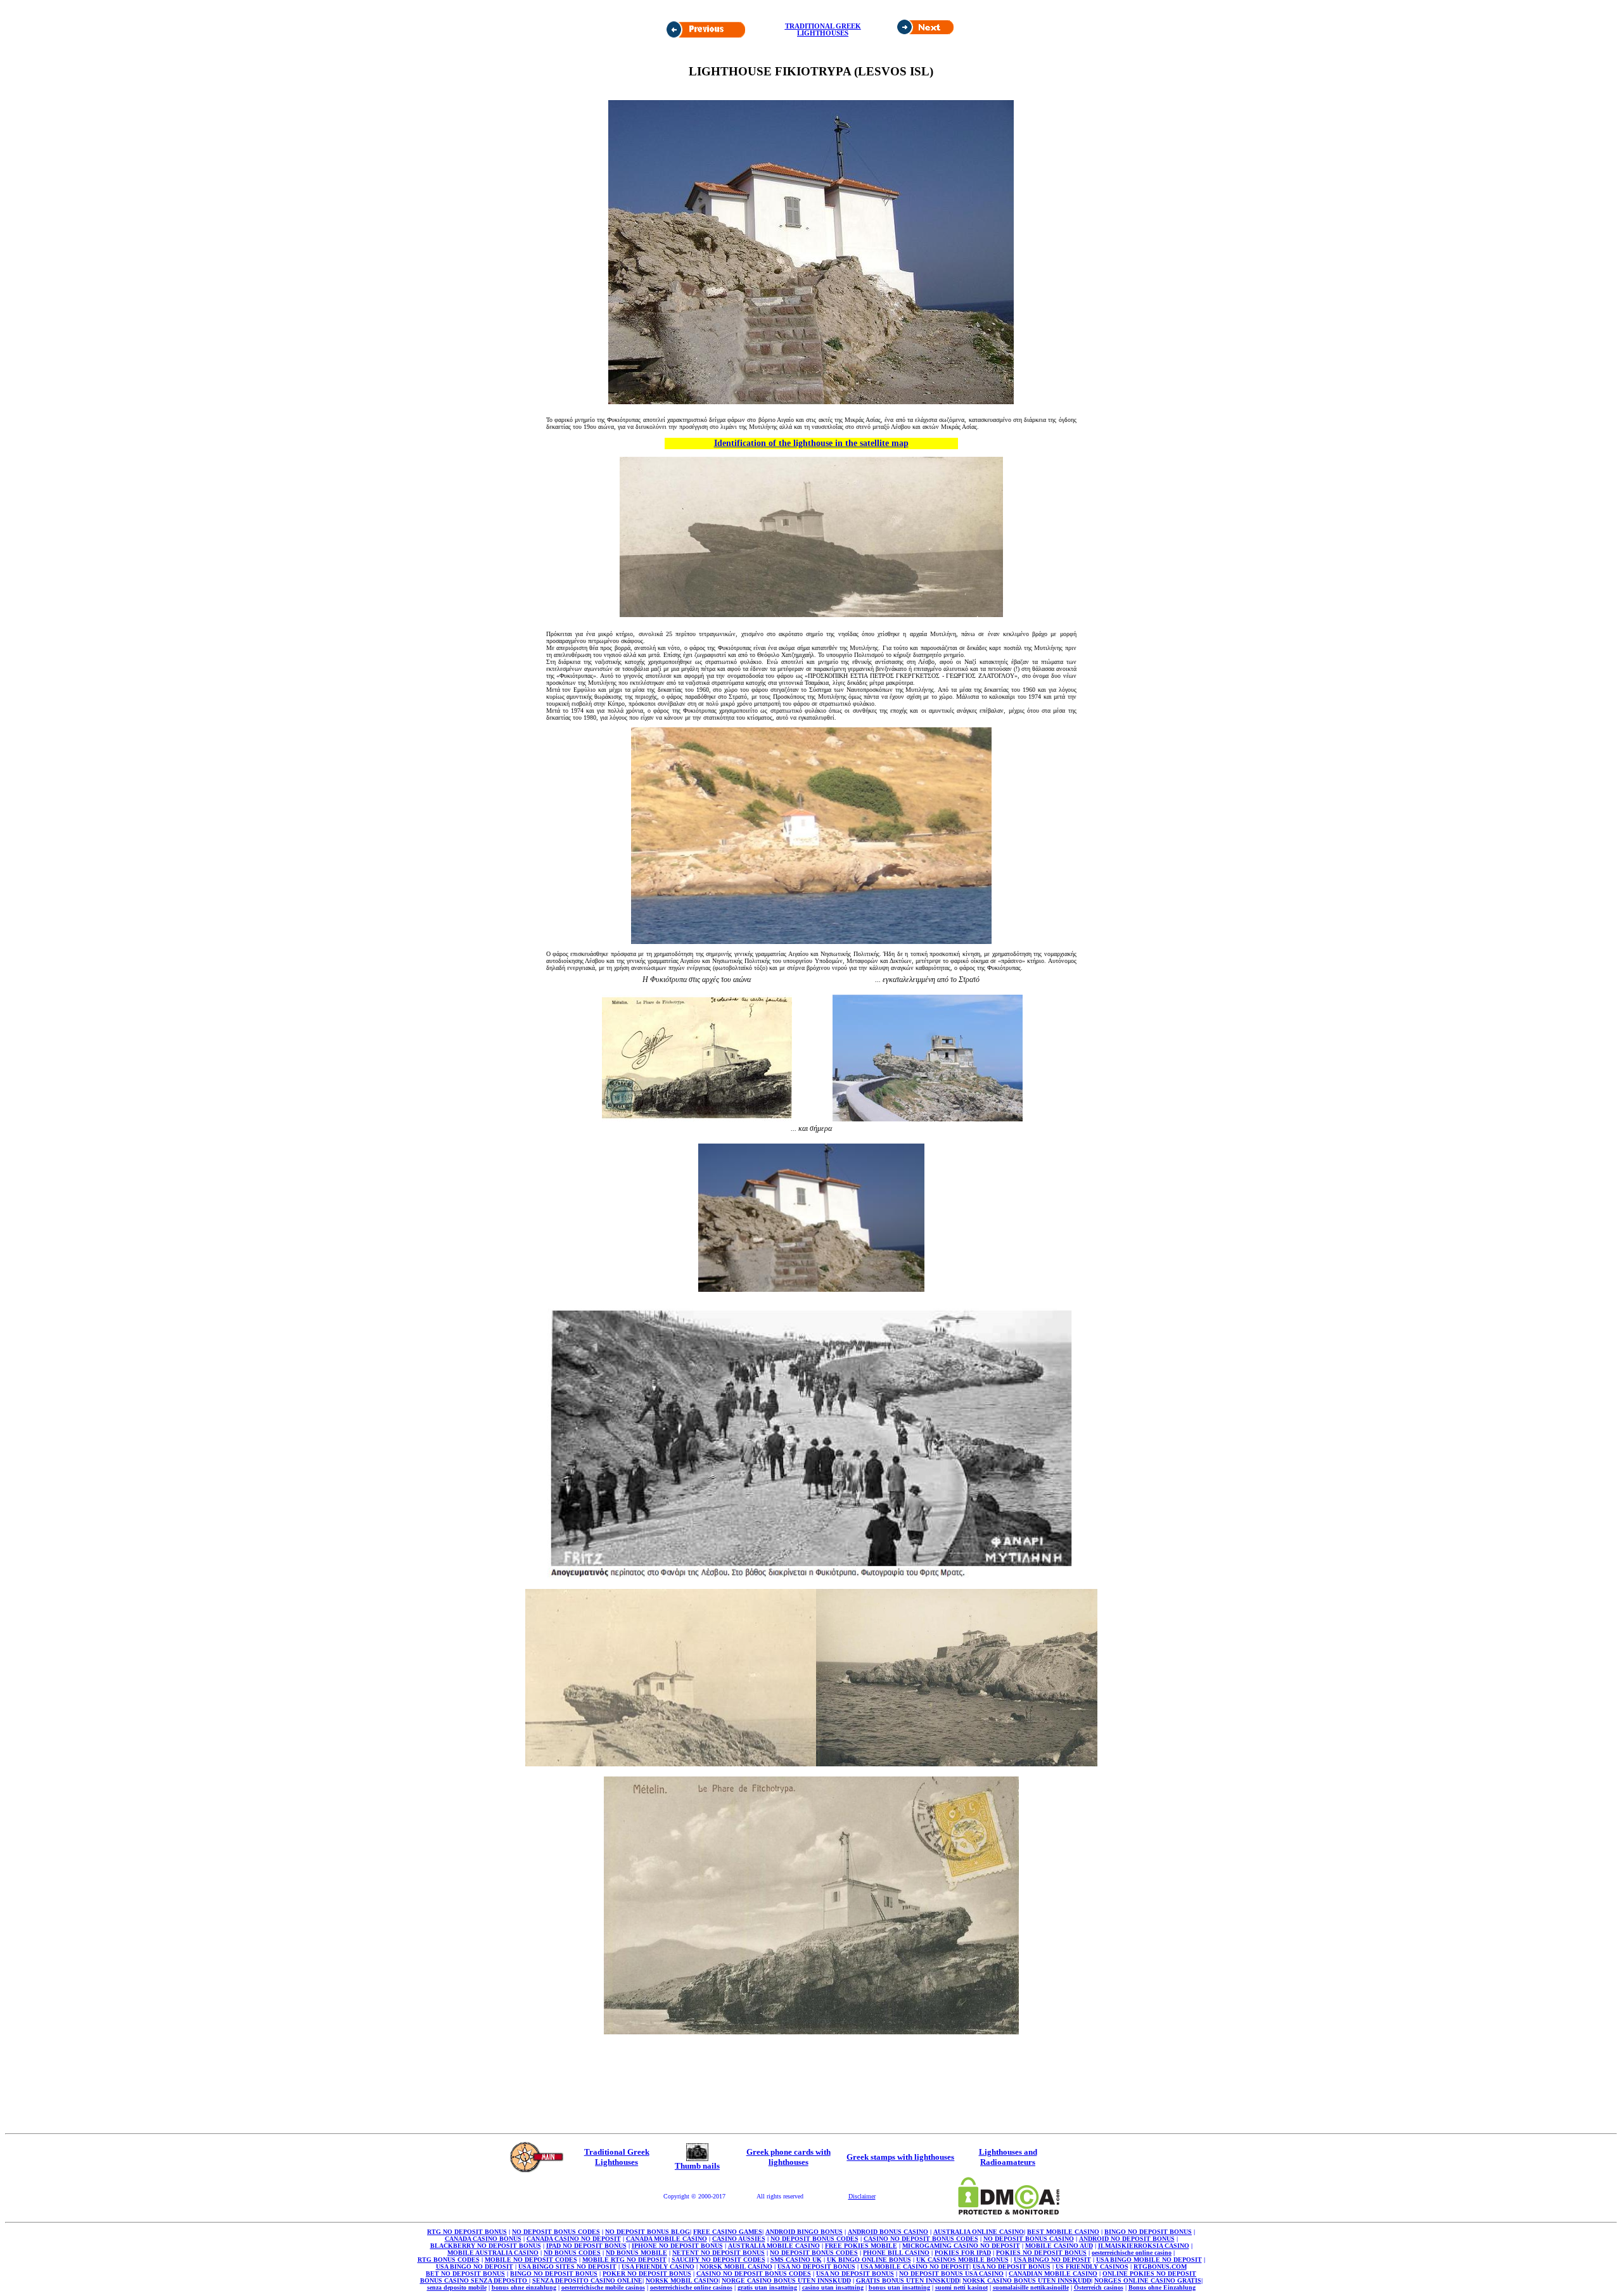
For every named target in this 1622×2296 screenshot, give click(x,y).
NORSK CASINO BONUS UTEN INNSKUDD (1027, 2280)
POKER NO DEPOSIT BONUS (647, 2274)
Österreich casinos (1099, 2287)
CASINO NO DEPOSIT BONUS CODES (921, 2239)
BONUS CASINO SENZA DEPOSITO (475, 2280)
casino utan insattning (833, 2287)
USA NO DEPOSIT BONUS (816, 2267)
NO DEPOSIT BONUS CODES (556, 2232)
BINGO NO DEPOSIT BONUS (1148, 2232)
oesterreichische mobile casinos (603, 2287)
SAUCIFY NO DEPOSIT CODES (718, 2260)
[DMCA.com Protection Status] (1009, 2211)
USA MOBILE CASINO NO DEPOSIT (915, 2267)
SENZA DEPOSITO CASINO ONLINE (587, 2280)
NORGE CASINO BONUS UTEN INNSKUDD (786, 2280)
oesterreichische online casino (1132, 2253)
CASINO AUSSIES (739, 2239)
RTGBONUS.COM (1160, 2267)
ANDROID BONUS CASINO (888, 2232)
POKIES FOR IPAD (963, 2253)
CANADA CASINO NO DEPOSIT (574, 2239)
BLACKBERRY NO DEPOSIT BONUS (486, 2246)
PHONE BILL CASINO (896, 2253)
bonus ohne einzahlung (524, 2287)
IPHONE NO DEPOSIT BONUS (677, 2246)
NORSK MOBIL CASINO (736, 2267)
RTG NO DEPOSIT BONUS (467, 2232)
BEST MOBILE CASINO (1063, 2232)
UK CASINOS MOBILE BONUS (962, 2260)
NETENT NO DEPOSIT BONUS (718, 2253)
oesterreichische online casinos (691, 2287)
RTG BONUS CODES (449, 2260)
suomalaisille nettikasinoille (1031, 2287)
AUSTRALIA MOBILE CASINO (774, 2246)
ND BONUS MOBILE (636, 2253)
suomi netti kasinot (961, 2287)
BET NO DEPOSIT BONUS (465, 2274)
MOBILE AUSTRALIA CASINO (493, 2253)
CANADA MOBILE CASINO (667, 2239)
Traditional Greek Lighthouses (617, 2157)
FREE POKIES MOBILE (861, 2246)
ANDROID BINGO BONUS (804, 2232)
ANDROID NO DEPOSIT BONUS (1127, 2239)
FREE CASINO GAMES (728, 2232)
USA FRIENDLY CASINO (658, 2267)
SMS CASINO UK (796, 2260)
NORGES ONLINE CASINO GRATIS (1148, 2280)
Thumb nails (697, 2166)
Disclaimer (862, 2196)
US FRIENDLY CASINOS (1092, 2267)
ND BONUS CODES (572, 2253)
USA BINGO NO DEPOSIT (1052, 2260)
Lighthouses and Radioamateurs (1008, 2157)
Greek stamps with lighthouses (900, 2157)
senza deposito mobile (457, 2287)
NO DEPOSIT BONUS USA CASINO (951, 2274)
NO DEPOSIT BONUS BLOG (648, 2232)
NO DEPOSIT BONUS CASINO (1029, 2239)
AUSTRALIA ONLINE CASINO (979, 2232)
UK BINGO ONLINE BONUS (869, 2260)
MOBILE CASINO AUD (1059, 2246)
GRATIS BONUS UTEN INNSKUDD (908, 2280)
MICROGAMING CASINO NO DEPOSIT (961, 2246)
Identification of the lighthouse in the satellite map (811, 443)
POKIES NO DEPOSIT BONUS (1041, 2253)
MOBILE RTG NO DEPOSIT (624, 2260)
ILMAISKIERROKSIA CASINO (1144, 2246)
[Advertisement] (613, 48)
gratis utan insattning (767, 2287)
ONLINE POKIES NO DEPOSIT (1149, 2274)
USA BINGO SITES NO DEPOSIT (567, 2267)
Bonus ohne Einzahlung (1162, 2287)
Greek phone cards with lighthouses (789, 2157)
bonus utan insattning (899, 2287)
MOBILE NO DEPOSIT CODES (531, 2260)
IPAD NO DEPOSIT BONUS (586, 2246)
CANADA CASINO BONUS (483, 2239)
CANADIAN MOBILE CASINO (1053, 2274)
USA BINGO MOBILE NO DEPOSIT (1149, 2260)
